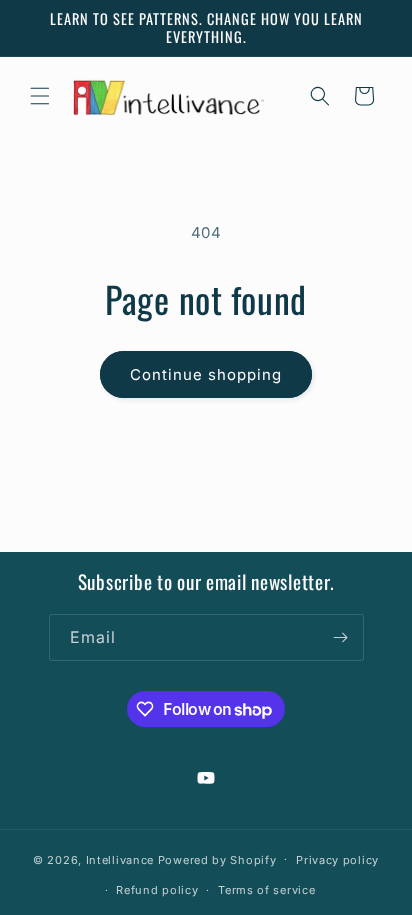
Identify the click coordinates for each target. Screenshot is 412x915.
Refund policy (157, 890)
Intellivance (120, 859)
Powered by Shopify (217, 859)
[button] (40, 96)
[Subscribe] (341, 637)
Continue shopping (206, 374)
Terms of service (266, 890)
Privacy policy (337, 860)
